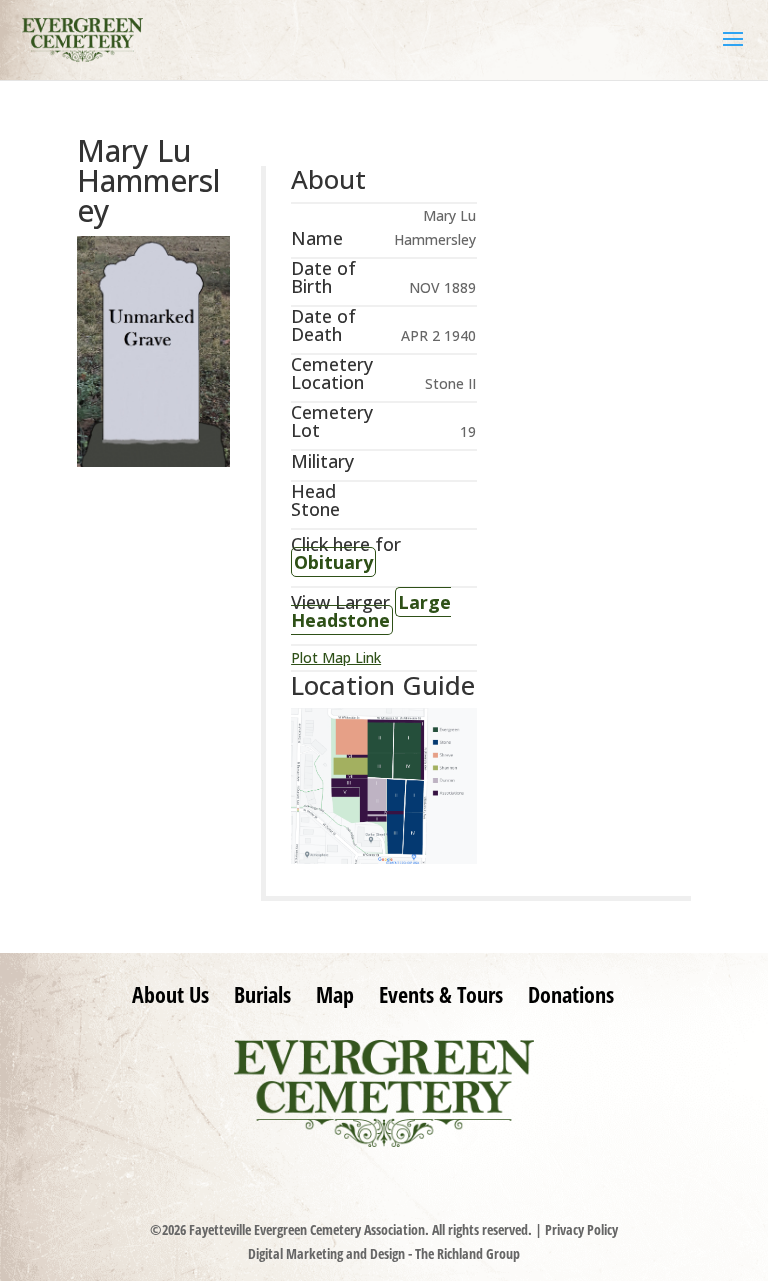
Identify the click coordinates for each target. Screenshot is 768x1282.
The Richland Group (467, 1253)
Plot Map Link (336, 657)
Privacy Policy (581, 1229)
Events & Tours (441, 994)
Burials (262, 994)
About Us (170, 994)
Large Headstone (371, 611)
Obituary (333, 562)
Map (335, 994)
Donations (571, 994)
